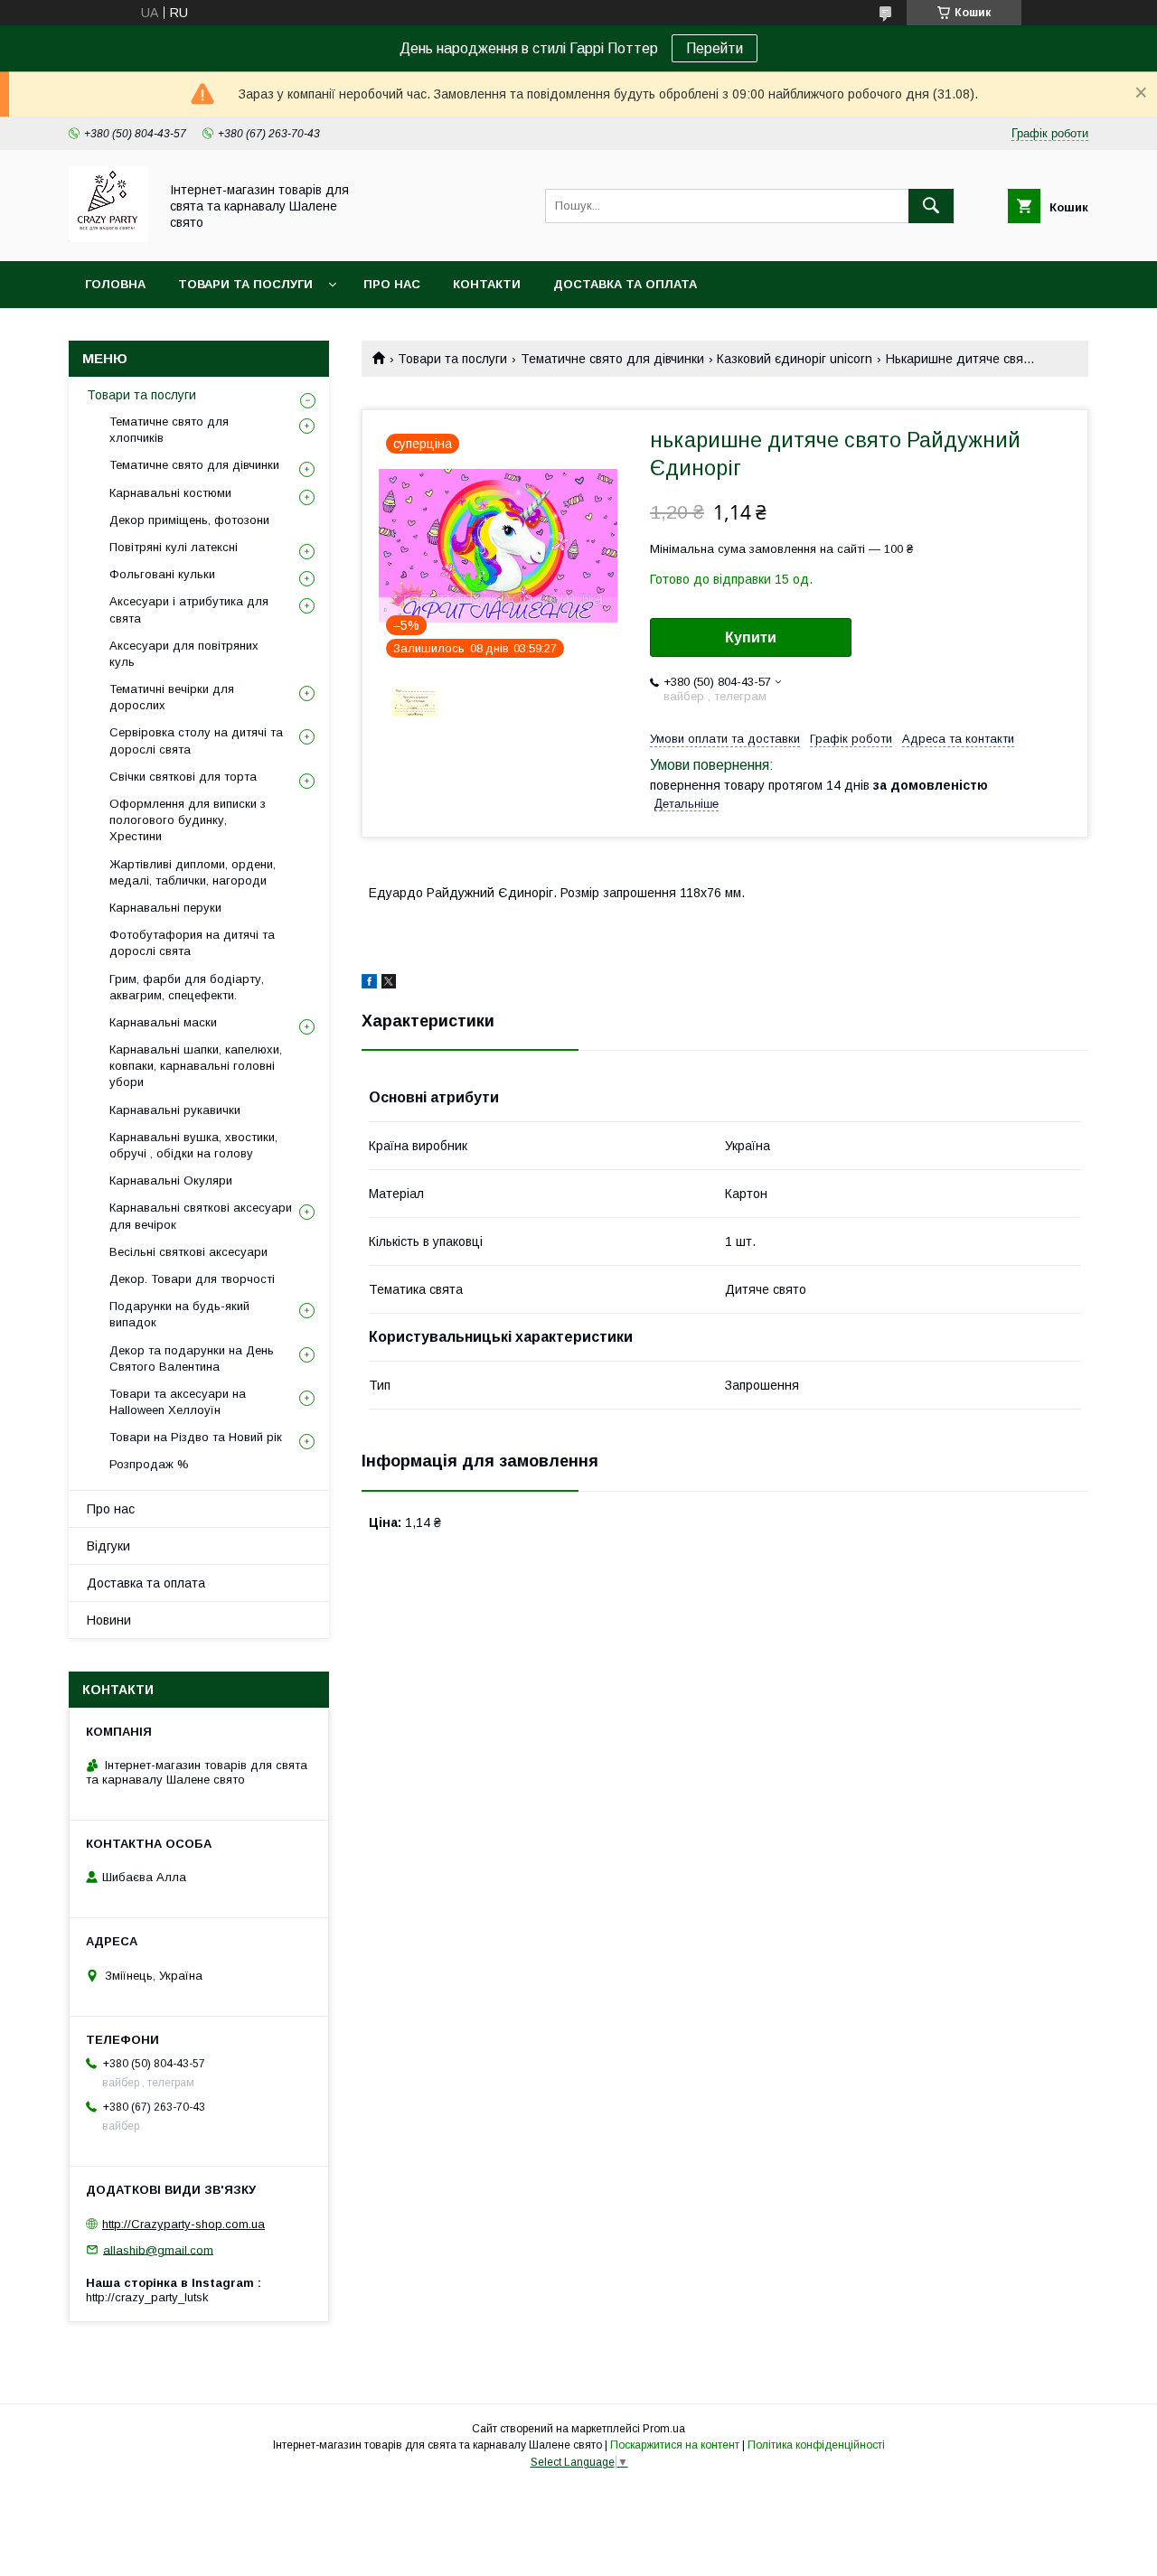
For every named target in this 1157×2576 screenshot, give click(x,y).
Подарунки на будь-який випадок (179, 1314)
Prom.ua (664, 2429)
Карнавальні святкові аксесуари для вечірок (201, 1216)
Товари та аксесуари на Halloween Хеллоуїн (178, 1402)
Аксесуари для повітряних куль (184, 654)
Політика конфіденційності (816, 2445)
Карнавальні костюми (170, 493)
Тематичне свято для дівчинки (612, 359)
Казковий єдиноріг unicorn (795, 359)
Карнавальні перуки (165, 908)
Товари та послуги (245, 284)
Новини (109, 1620)
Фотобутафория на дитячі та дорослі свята (192, 943)
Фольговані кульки (162, 574)
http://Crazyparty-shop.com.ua (183, 2224)
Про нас (392, 284)
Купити (751, 637)
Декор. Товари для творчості (192, 1279)
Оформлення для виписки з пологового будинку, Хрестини (188, 820)
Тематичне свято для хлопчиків (169, 430)
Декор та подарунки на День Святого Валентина (192, 1358)
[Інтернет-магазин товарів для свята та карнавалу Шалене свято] (108, 238)
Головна (115, 284)
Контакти (487, 284)
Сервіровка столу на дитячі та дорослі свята (196, 740)
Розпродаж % (149, 1464)
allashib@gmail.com (158, 2249)
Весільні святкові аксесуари (188, 1252)
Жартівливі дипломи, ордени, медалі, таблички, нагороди (193, 872)
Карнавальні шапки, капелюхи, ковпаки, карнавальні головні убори (196, 1066)
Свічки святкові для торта (183, 777)
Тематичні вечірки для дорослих (172, 697)
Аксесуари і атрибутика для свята (189, 609)
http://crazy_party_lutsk (147, 2297)
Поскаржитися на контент (675, 2445)
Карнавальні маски (163, 1022)
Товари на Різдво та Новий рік (196, 1437)
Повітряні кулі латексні (174, 547)
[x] (389, 984)
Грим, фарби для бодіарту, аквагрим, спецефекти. (187, 987)
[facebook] (369, 984)
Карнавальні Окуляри (171, 1180)
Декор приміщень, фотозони (189, 520)
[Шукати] (931, 206)
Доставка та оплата (625, 284)
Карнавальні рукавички (175, 1110)
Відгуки (108, 1546)
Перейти (715, 48)
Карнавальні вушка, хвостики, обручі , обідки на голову (193, 1145)
